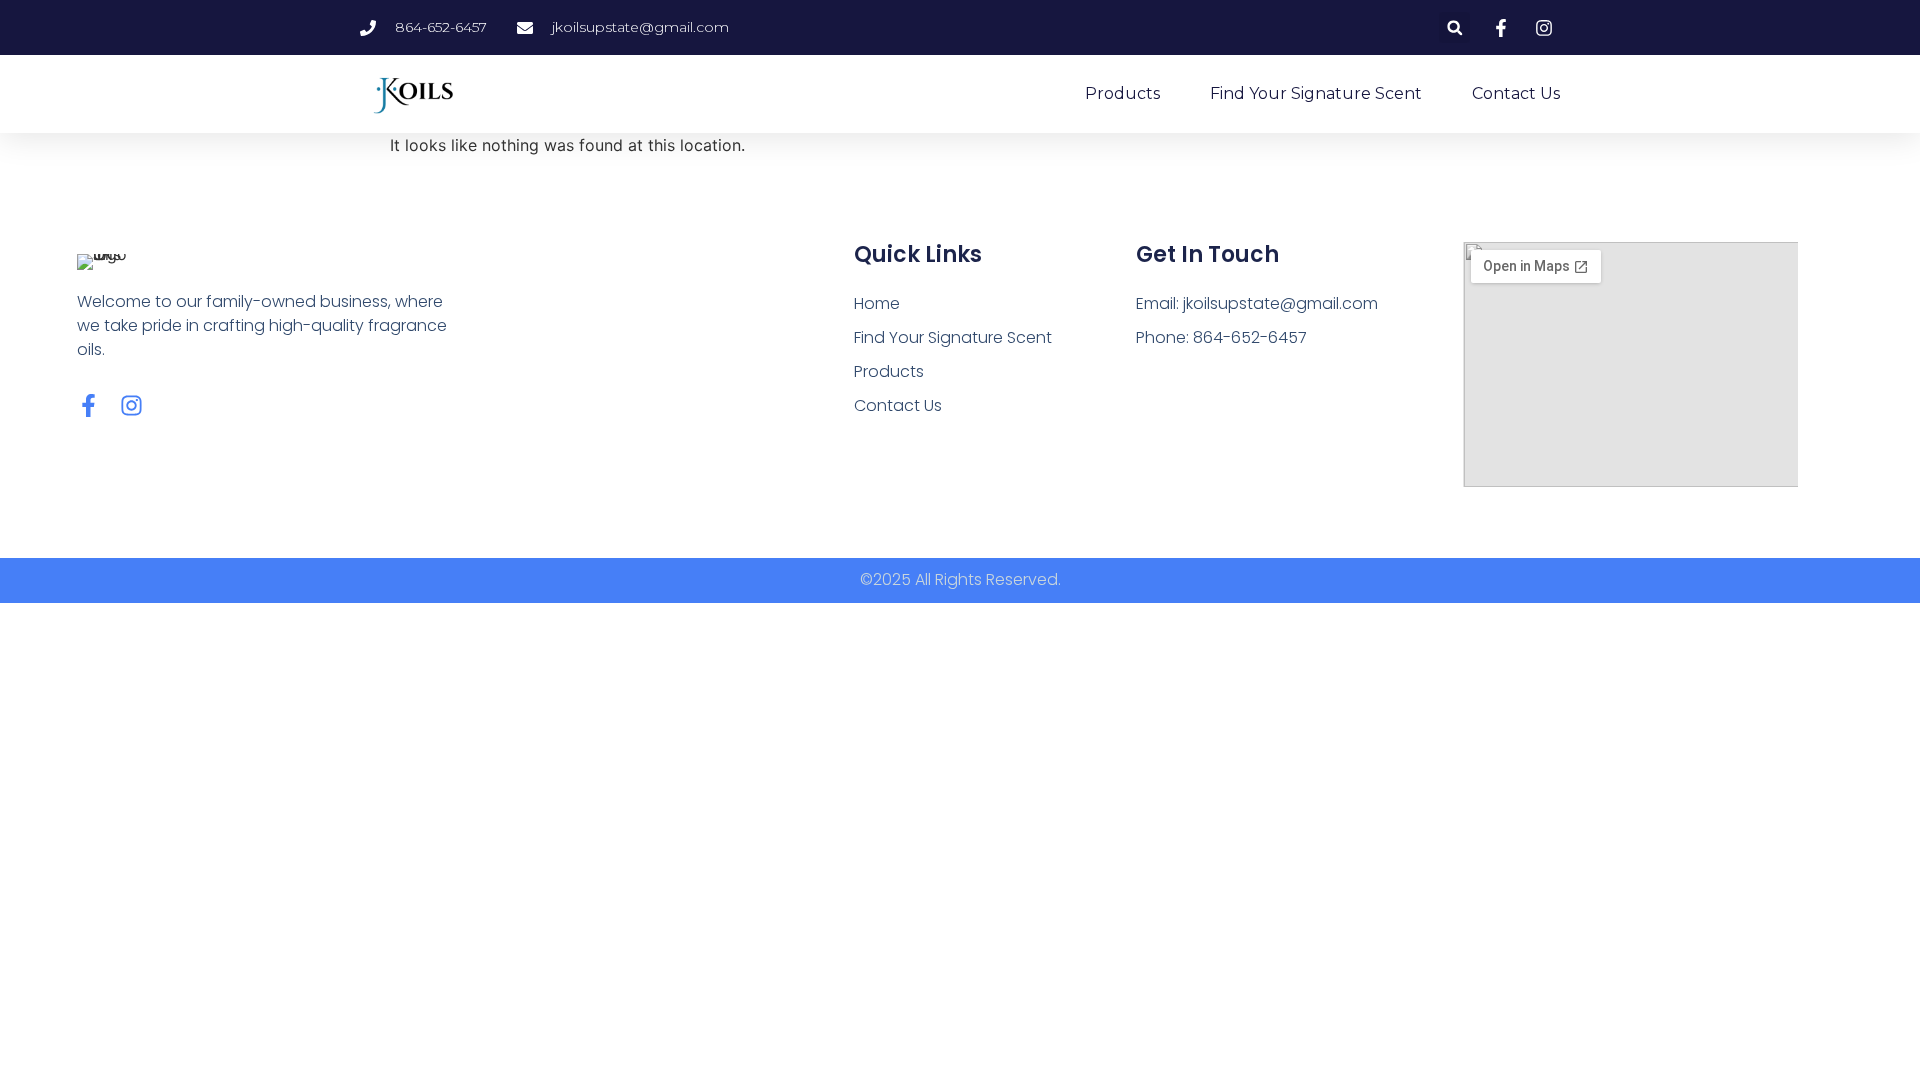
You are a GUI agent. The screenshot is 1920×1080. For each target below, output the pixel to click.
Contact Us (1516, 93)
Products (1122, 93)
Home (877, 303)
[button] (1454, 27)
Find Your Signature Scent (1316, 93)
